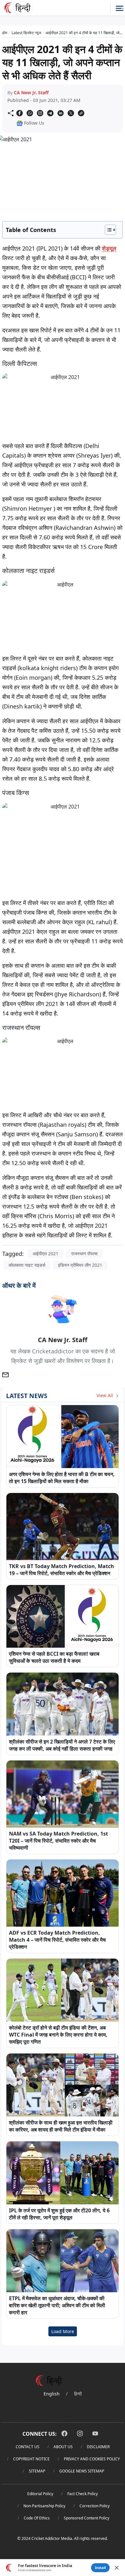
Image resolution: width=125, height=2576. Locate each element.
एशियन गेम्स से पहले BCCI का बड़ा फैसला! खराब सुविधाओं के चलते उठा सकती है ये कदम (54, 1657)
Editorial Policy (40, 2494)
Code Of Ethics (37, 2518)
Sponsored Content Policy (87, 2518)
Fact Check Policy (83, 2494)
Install (100, 2568)
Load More (63, 2331)
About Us (63, 2447)
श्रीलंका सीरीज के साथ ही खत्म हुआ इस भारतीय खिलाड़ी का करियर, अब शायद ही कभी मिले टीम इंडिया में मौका (61, 2126)
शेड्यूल (109, 248)
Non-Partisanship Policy (44, 2506)
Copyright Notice (31, 2459)
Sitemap (37, 2471)
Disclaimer (98, 2447)
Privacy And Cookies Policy (92, 2459)
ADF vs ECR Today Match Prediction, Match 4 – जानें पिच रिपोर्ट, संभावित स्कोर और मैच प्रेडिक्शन (57, 1940)
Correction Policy (95, 2506)
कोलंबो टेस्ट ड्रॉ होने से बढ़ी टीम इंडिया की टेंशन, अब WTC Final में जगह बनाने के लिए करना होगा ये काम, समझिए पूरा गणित (58, 2035)
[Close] (117, 2568)
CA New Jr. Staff (31, 93)
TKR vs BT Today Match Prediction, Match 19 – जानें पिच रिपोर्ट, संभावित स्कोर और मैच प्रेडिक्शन (62, 1570)
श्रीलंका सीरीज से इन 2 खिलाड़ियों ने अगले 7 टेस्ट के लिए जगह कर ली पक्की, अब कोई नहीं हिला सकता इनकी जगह (62, 1745)
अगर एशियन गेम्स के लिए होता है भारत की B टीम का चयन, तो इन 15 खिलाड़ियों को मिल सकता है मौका (62, 1478)
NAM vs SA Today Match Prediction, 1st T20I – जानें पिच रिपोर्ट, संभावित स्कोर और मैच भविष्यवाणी (58, 1841)
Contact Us (28, 2447)
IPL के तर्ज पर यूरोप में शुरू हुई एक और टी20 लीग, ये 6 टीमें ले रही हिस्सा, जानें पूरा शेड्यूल (59, 2214)
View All (105, 1395)
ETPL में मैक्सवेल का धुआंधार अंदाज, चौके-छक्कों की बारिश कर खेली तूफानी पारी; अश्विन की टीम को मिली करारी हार (57, 2305)
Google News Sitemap (82, 2471)
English (52, 2394)
